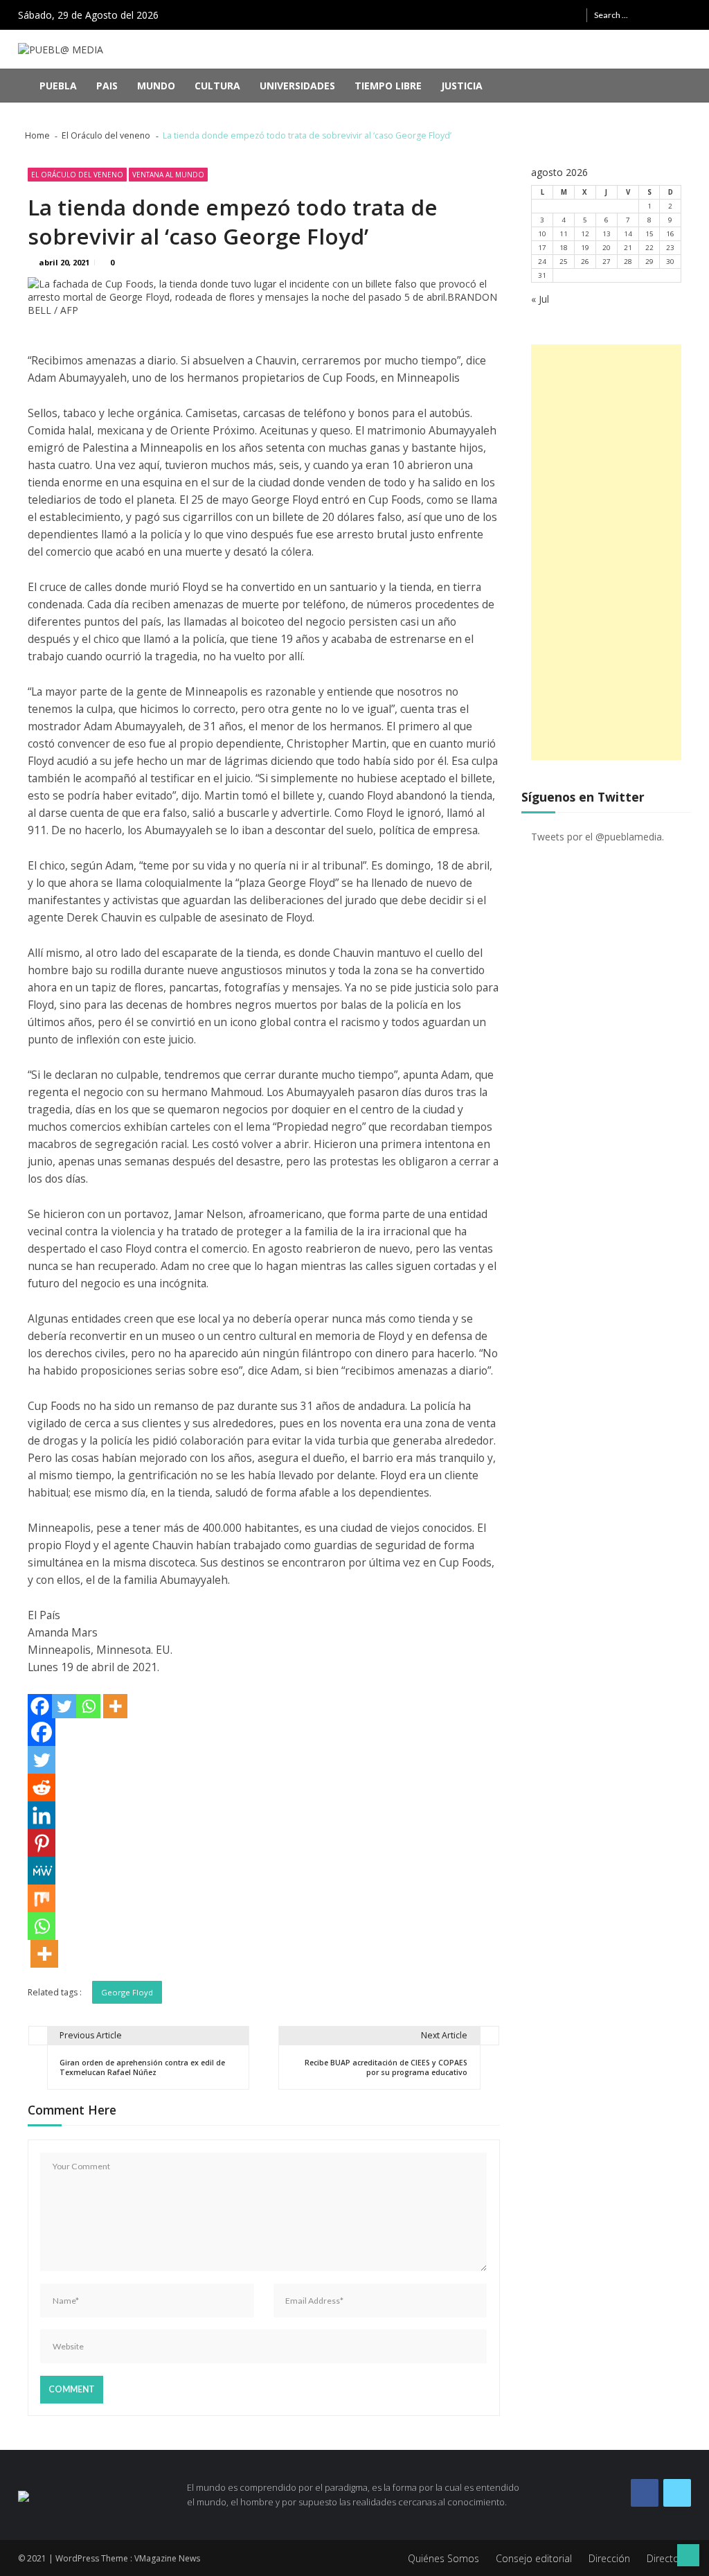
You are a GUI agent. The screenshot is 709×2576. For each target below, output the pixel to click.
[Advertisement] (606, 552)
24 (542, 262)
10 (542, 234)
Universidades (297, 86)
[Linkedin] (42, 1815)
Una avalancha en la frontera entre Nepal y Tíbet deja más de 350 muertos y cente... (277, 116)
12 (585, 234)
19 (585, 248)
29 (649, 262)
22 (649, 248)
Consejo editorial (534, 2558)
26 (585, 262)
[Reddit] (42, 1788)
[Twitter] (64, 1706)
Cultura (217, 86)
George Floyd (127, 1992)
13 (607, 234)
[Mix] (42, 1898)
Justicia (462, 86)
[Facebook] (40, 1706)
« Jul (540, 299)
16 (670, 234)
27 (607, 262)
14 (628, 234)
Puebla (58, 86)
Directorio (669, 2558)
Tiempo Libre (388, 86)
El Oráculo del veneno (77, 175)
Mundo (156, 86)
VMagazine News (167, 2558)
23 (670, 248)
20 (607, 248)
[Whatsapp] (88, 1706)
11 (564, 234)
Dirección (609, 2558)
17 (542, 248)
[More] (115, 1706)
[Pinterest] (42, 1843)
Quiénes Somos (443, 2558)
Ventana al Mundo (168, 175)
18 (564, 248)
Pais (107, 86)
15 (649, 234)
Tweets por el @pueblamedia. (598, 837)
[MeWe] (42, 1871)
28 (628, 262)
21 (628, 248)
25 (564, 262)
